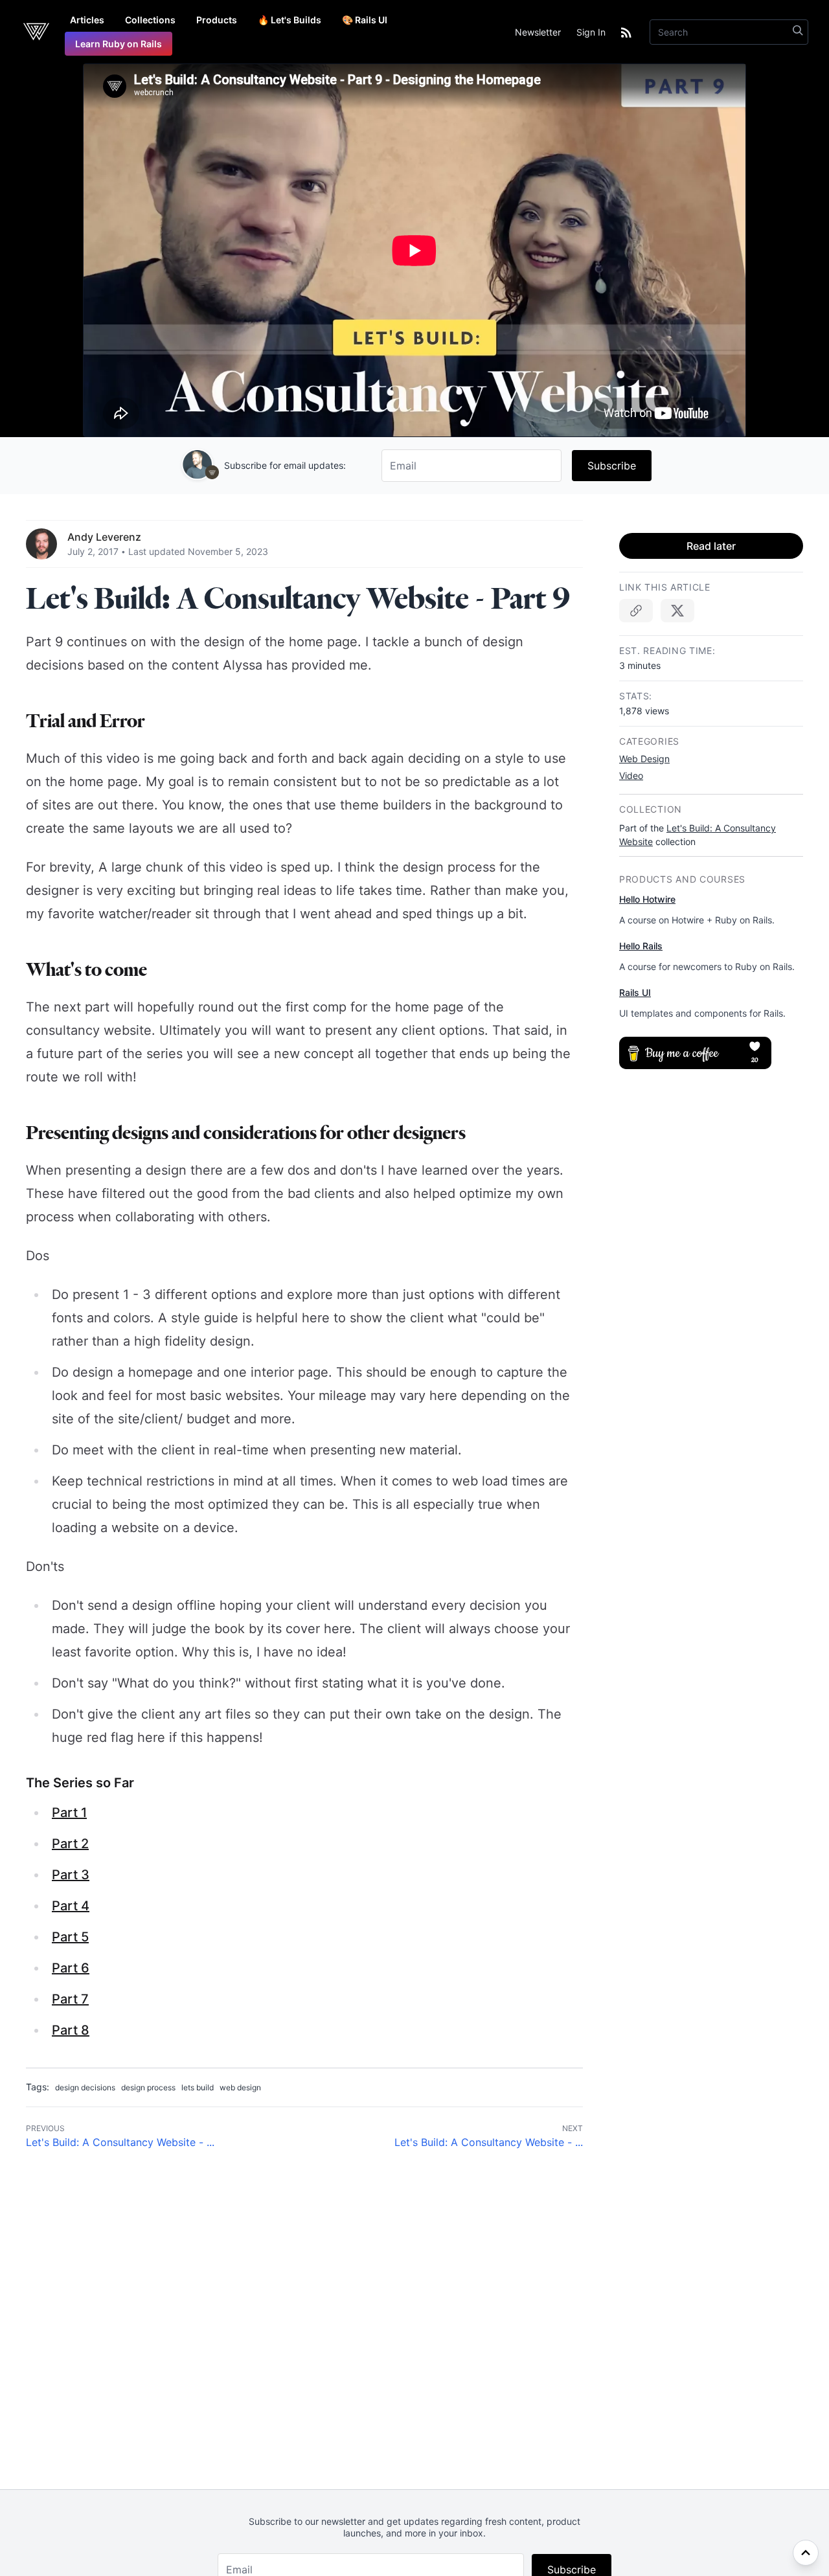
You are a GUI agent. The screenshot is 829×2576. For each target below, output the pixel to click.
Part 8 (71, 2030)
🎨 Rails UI (365, 20)
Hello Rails (641, 946)
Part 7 (70, 1999)
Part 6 (71, 1968)
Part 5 (70, 1937)
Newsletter (538, 32)
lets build (198, 2087)
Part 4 (71, 1906)
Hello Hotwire (647, 899)
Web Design (644, 759)
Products (217, 20)
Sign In (591, 32)
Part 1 (69, 1813)
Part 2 (70, 1844)
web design (240, 2087)
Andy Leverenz (104, 537)
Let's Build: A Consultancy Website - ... (120, 2142)
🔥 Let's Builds (290, 20)
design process (148, 2087)
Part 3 (71, 1875)
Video (631, 775)
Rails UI (635, 992)
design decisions (85, 2087)
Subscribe (612, 466)
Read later (711, 546)
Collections (150, 20)
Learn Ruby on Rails (119, 44)
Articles (87, 20)
